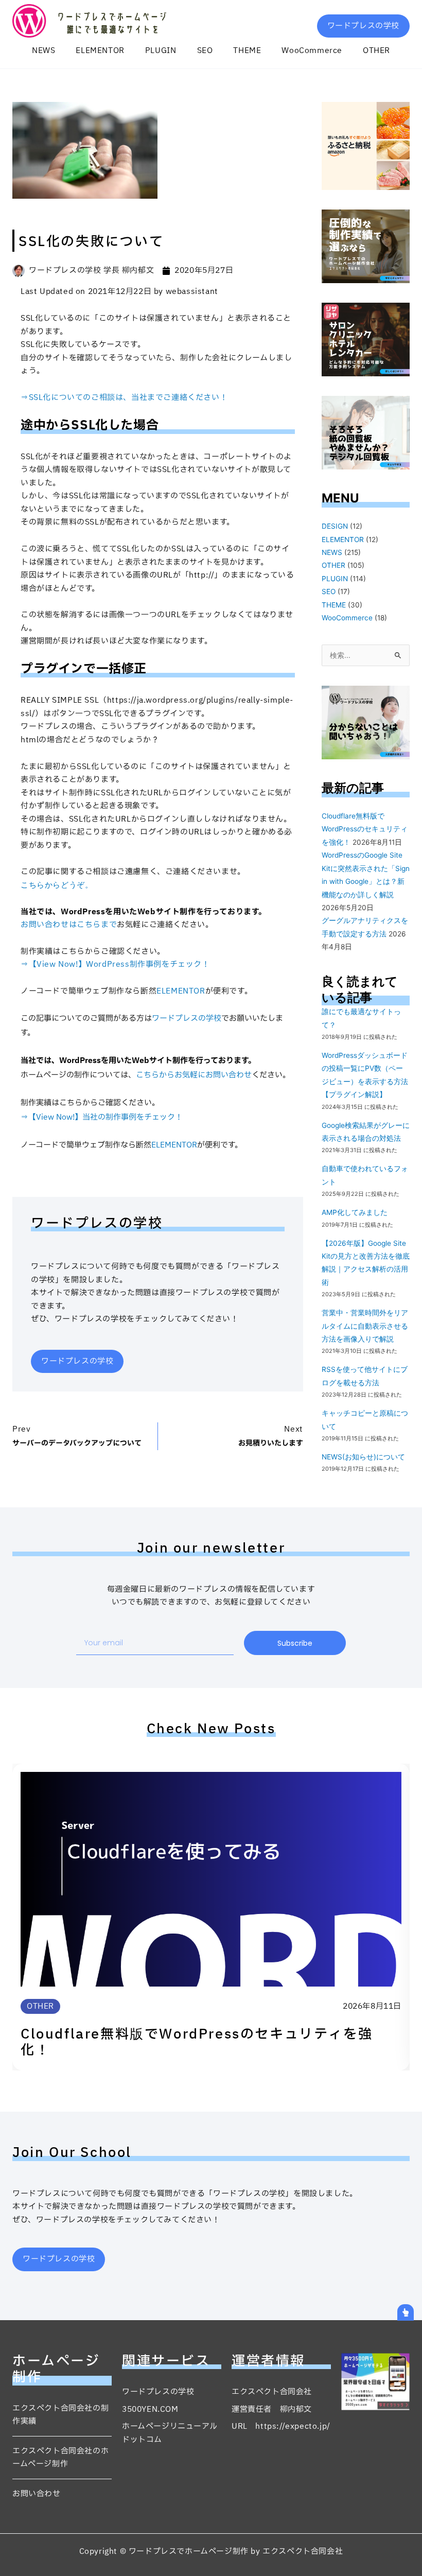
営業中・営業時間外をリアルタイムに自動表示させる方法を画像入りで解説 (365, 1326)
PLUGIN (161, 51)
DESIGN (335, 526)
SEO (205, 51)
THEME (247, 51)
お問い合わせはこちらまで (69, 925)
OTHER (376, 51)
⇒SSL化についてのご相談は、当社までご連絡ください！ (124, 398)
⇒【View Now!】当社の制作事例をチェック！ (102, 1117)
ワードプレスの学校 (187, 1019)
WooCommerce (312, 51)
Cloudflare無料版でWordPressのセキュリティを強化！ (365, 829)
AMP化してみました (355, 1212)
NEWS (43, 51)
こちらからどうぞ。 (57, 885)
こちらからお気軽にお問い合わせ (194, 1075)
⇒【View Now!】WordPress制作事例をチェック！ (115, 964)
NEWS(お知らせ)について (363, 1457)
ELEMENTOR (100, 51)
